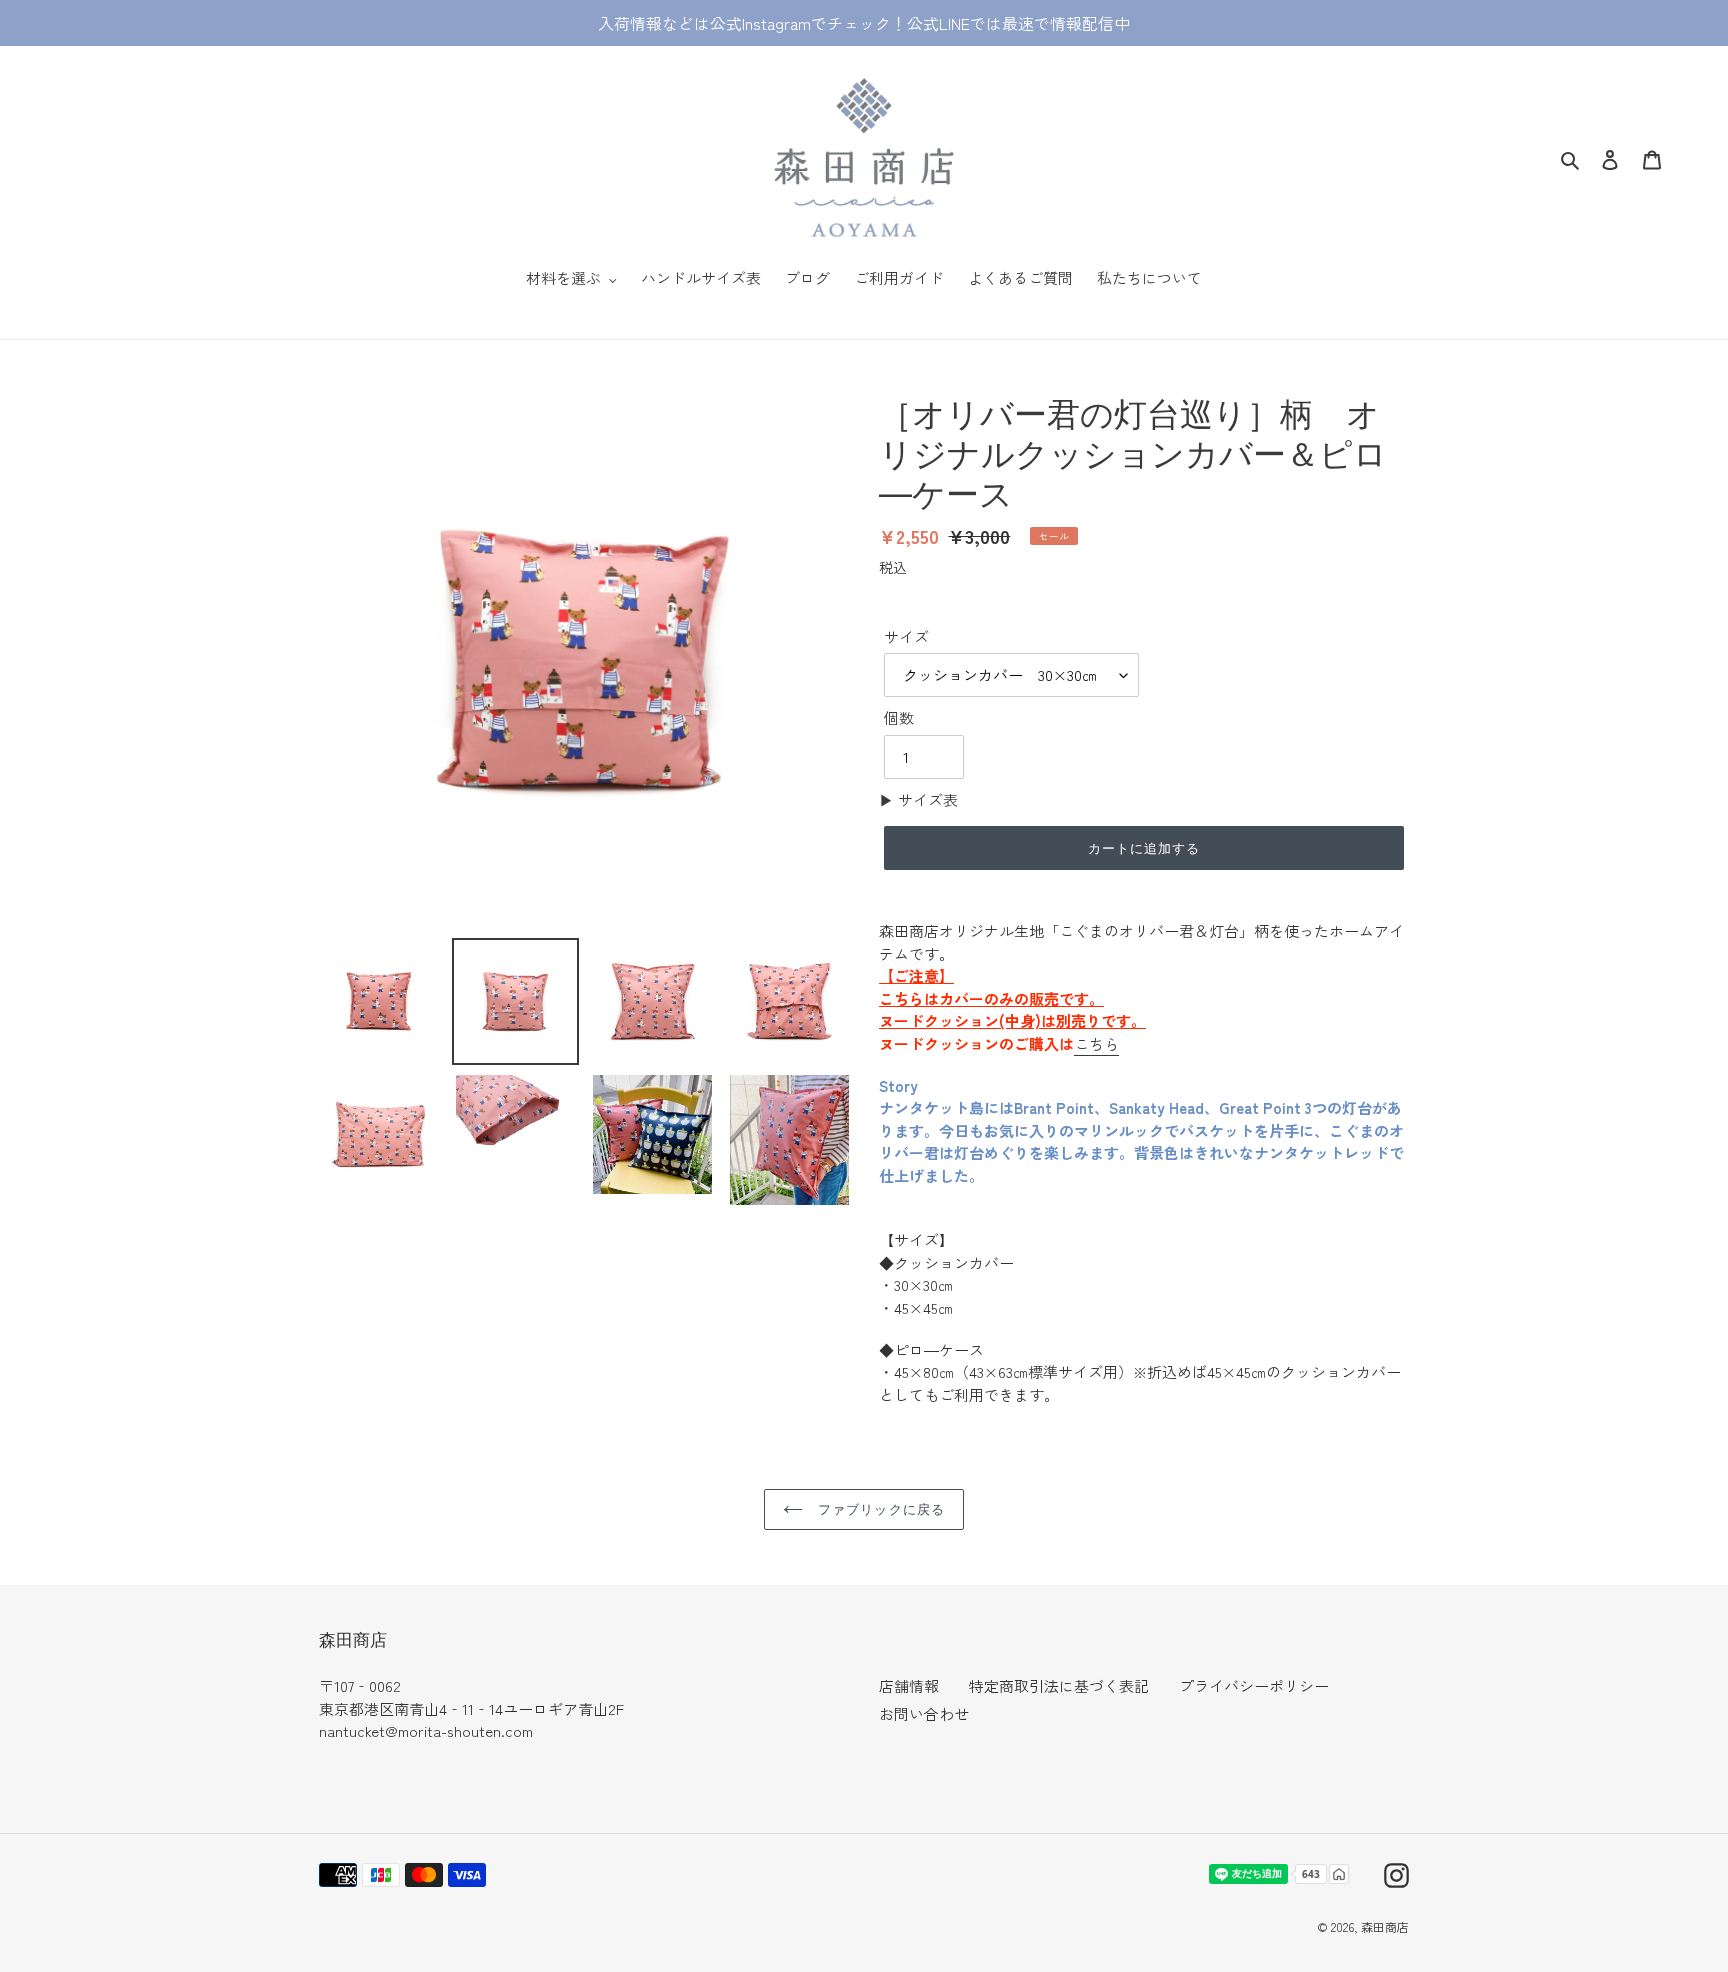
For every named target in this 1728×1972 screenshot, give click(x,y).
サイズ (906, 636)
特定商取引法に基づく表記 (1059, 1685)
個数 (899, 717)
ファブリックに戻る (878, 1509)
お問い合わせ (924, 1713)
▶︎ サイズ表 (918, 799)
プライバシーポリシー (1254, 1685)
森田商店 (1385, 1926)
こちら (1096, 1043)
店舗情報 (909, 1685)
